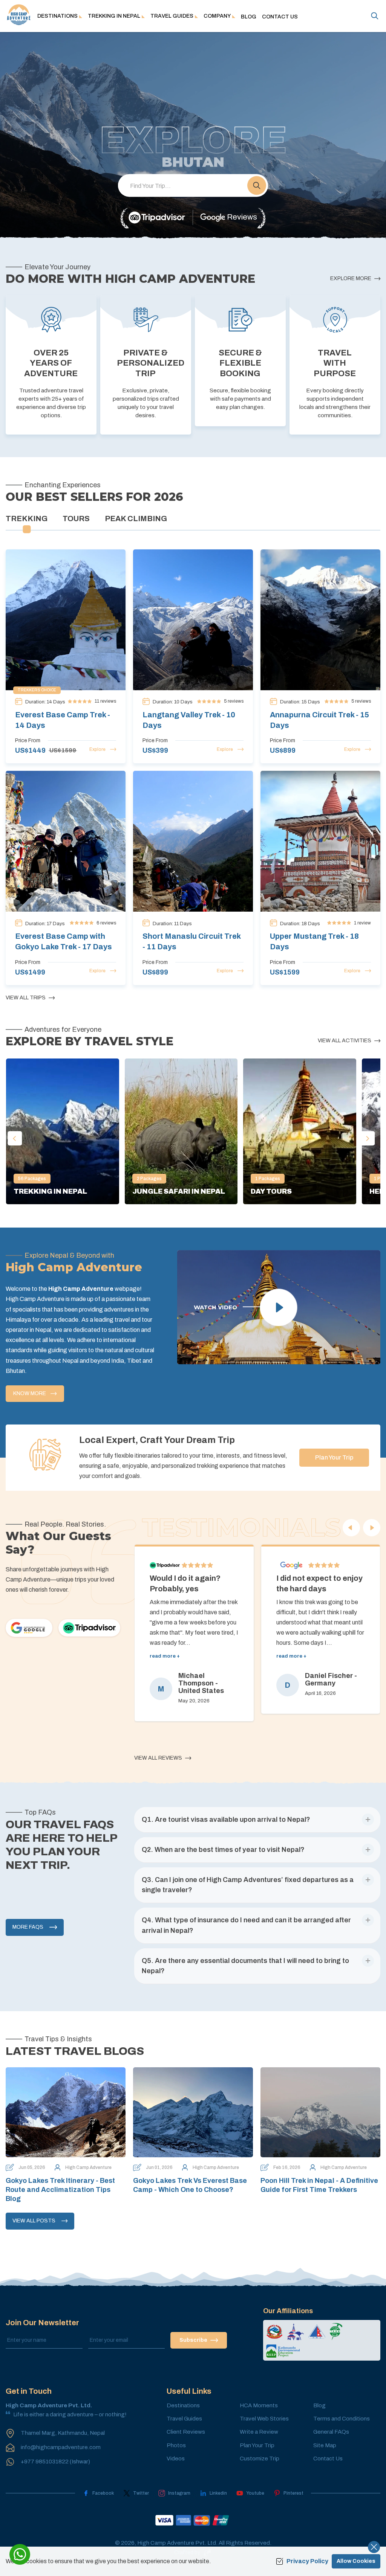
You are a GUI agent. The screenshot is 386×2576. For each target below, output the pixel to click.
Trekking (27, 519)
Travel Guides (184, 2419)
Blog (249, 17)
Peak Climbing (136, 519)
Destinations (183, 2405)
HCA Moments (259, 2405)
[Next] (372, 1528)
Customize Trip (260, 2459)
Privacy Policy (307, 2561)
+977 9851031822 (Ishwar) (55, 2462)
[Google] (29, 1628)
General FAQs (331, 2432)
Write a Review (259, 2432)
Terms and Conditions (342, 2419)
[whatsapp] (20, 2554)
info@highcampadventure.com (61, 2447)
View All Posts (34, 2221)
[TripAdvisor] (157, 218)
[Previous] (351, 1528)
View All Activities (345, 1041)
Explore (97, 749)
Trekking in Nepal (50, 1191)
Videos (176, 2459)
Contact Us (280, 17)
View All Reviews (158, 1758)
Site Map (325, 2445)
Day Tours (271, 1191)
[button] (257, 186)
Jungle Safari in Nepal (179, 1191)
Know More (30, 1393)
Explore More (351, 278)
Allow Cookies (356, 2561)
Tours (76, 519)
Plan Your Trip (334, 1457)
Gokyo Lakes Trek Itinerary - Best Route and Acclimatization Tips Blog (60, 2190)
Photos (176, 2445)
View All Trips (26, 998)
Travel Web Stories (264, 2419)
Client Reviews (186, 2432)
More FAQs (28, 1927)
